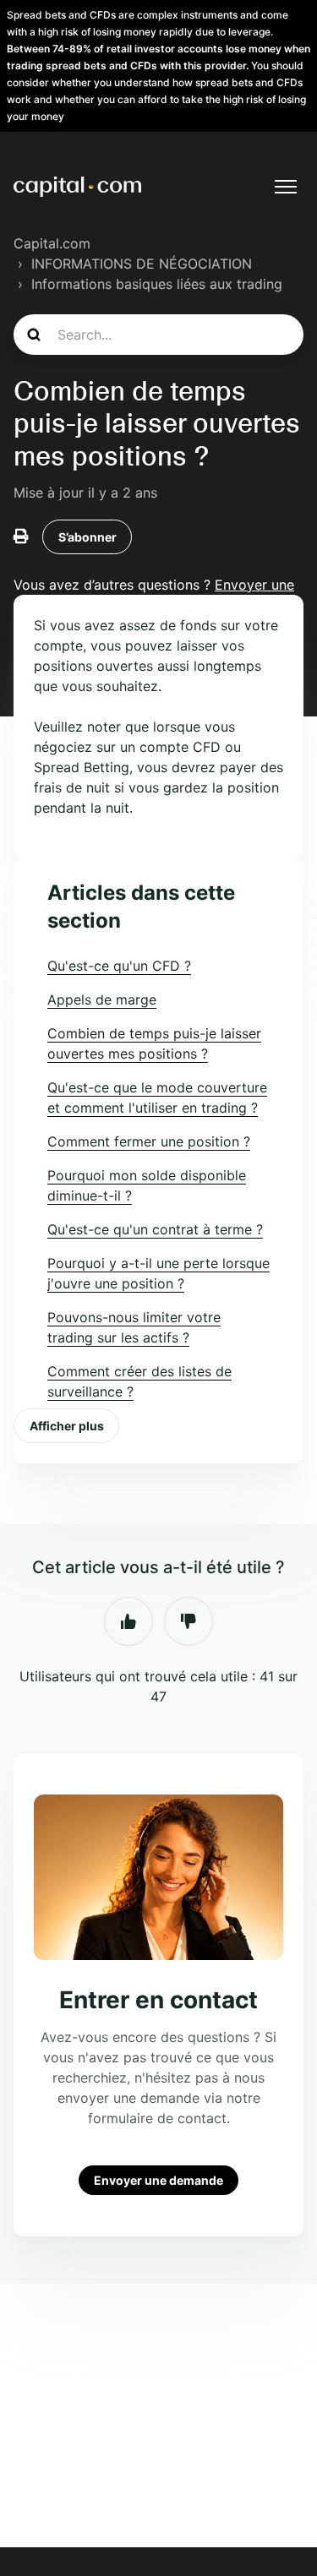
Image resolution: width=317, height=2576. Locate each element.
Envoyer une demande (158, 2180)
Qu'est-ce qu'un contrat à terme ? (155, 1229)
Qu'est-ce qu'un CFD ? (119, 966)
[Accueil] (77, 187)
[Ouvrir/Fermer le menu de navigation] (286, 187)
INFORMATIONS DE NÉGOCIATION (142, 264)
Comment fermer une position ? (149, 1141)
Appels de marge (102, 999)
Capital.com (52, 243)
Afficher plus (67, 1426)
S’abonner (87, 537)
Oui (128, 1621)
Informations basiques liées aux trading (157, 284)
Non (189, 1621)
